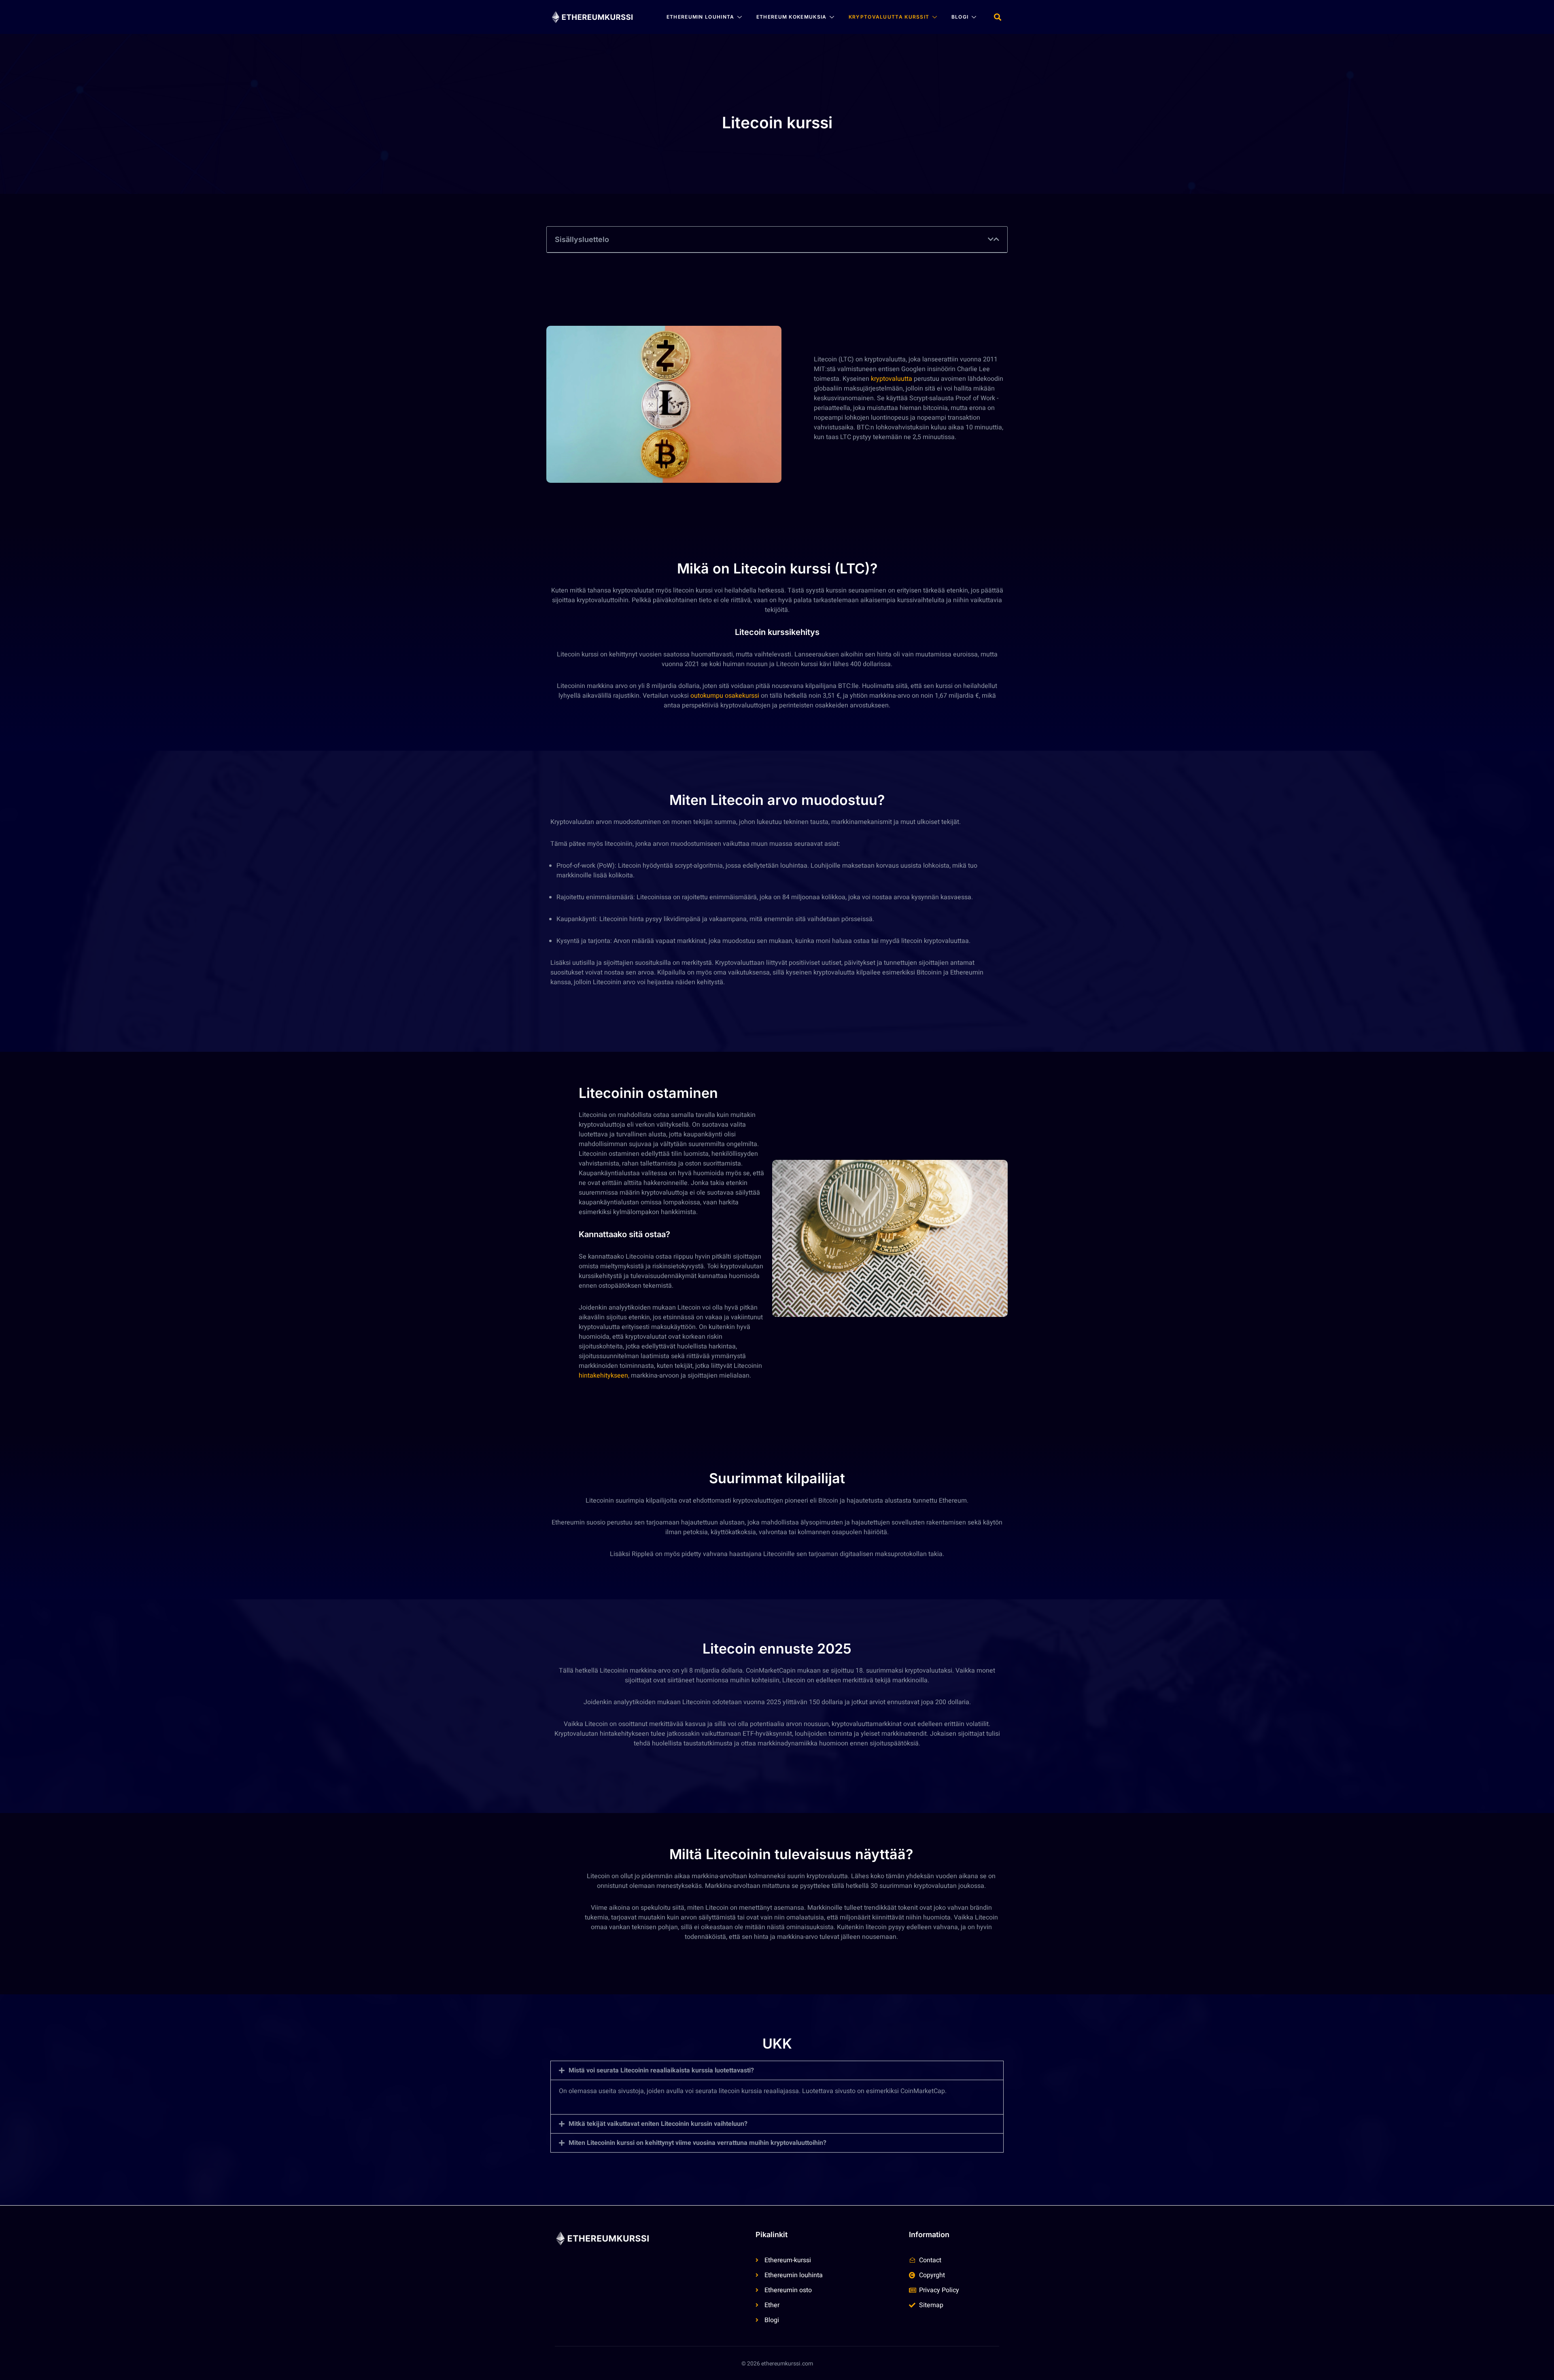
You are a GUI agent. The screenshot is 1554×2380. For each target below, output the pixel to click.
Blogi (960, 17)
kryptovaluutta (892, 379)
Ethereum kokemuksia (792, 17)
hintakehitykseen (603, 1376)
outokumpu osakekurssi (725, 696)
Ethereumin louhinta (701, 17)
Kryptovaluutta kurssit (889, 17)
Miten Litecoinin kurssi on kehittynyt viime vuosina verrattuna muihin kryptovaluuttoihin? (697, 2143)
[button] (997, 17)
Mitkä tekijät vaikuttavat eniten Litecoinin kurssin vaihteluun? (658, 2124)
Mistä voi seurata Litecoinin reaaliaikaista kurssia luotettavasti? (661, 2070)
